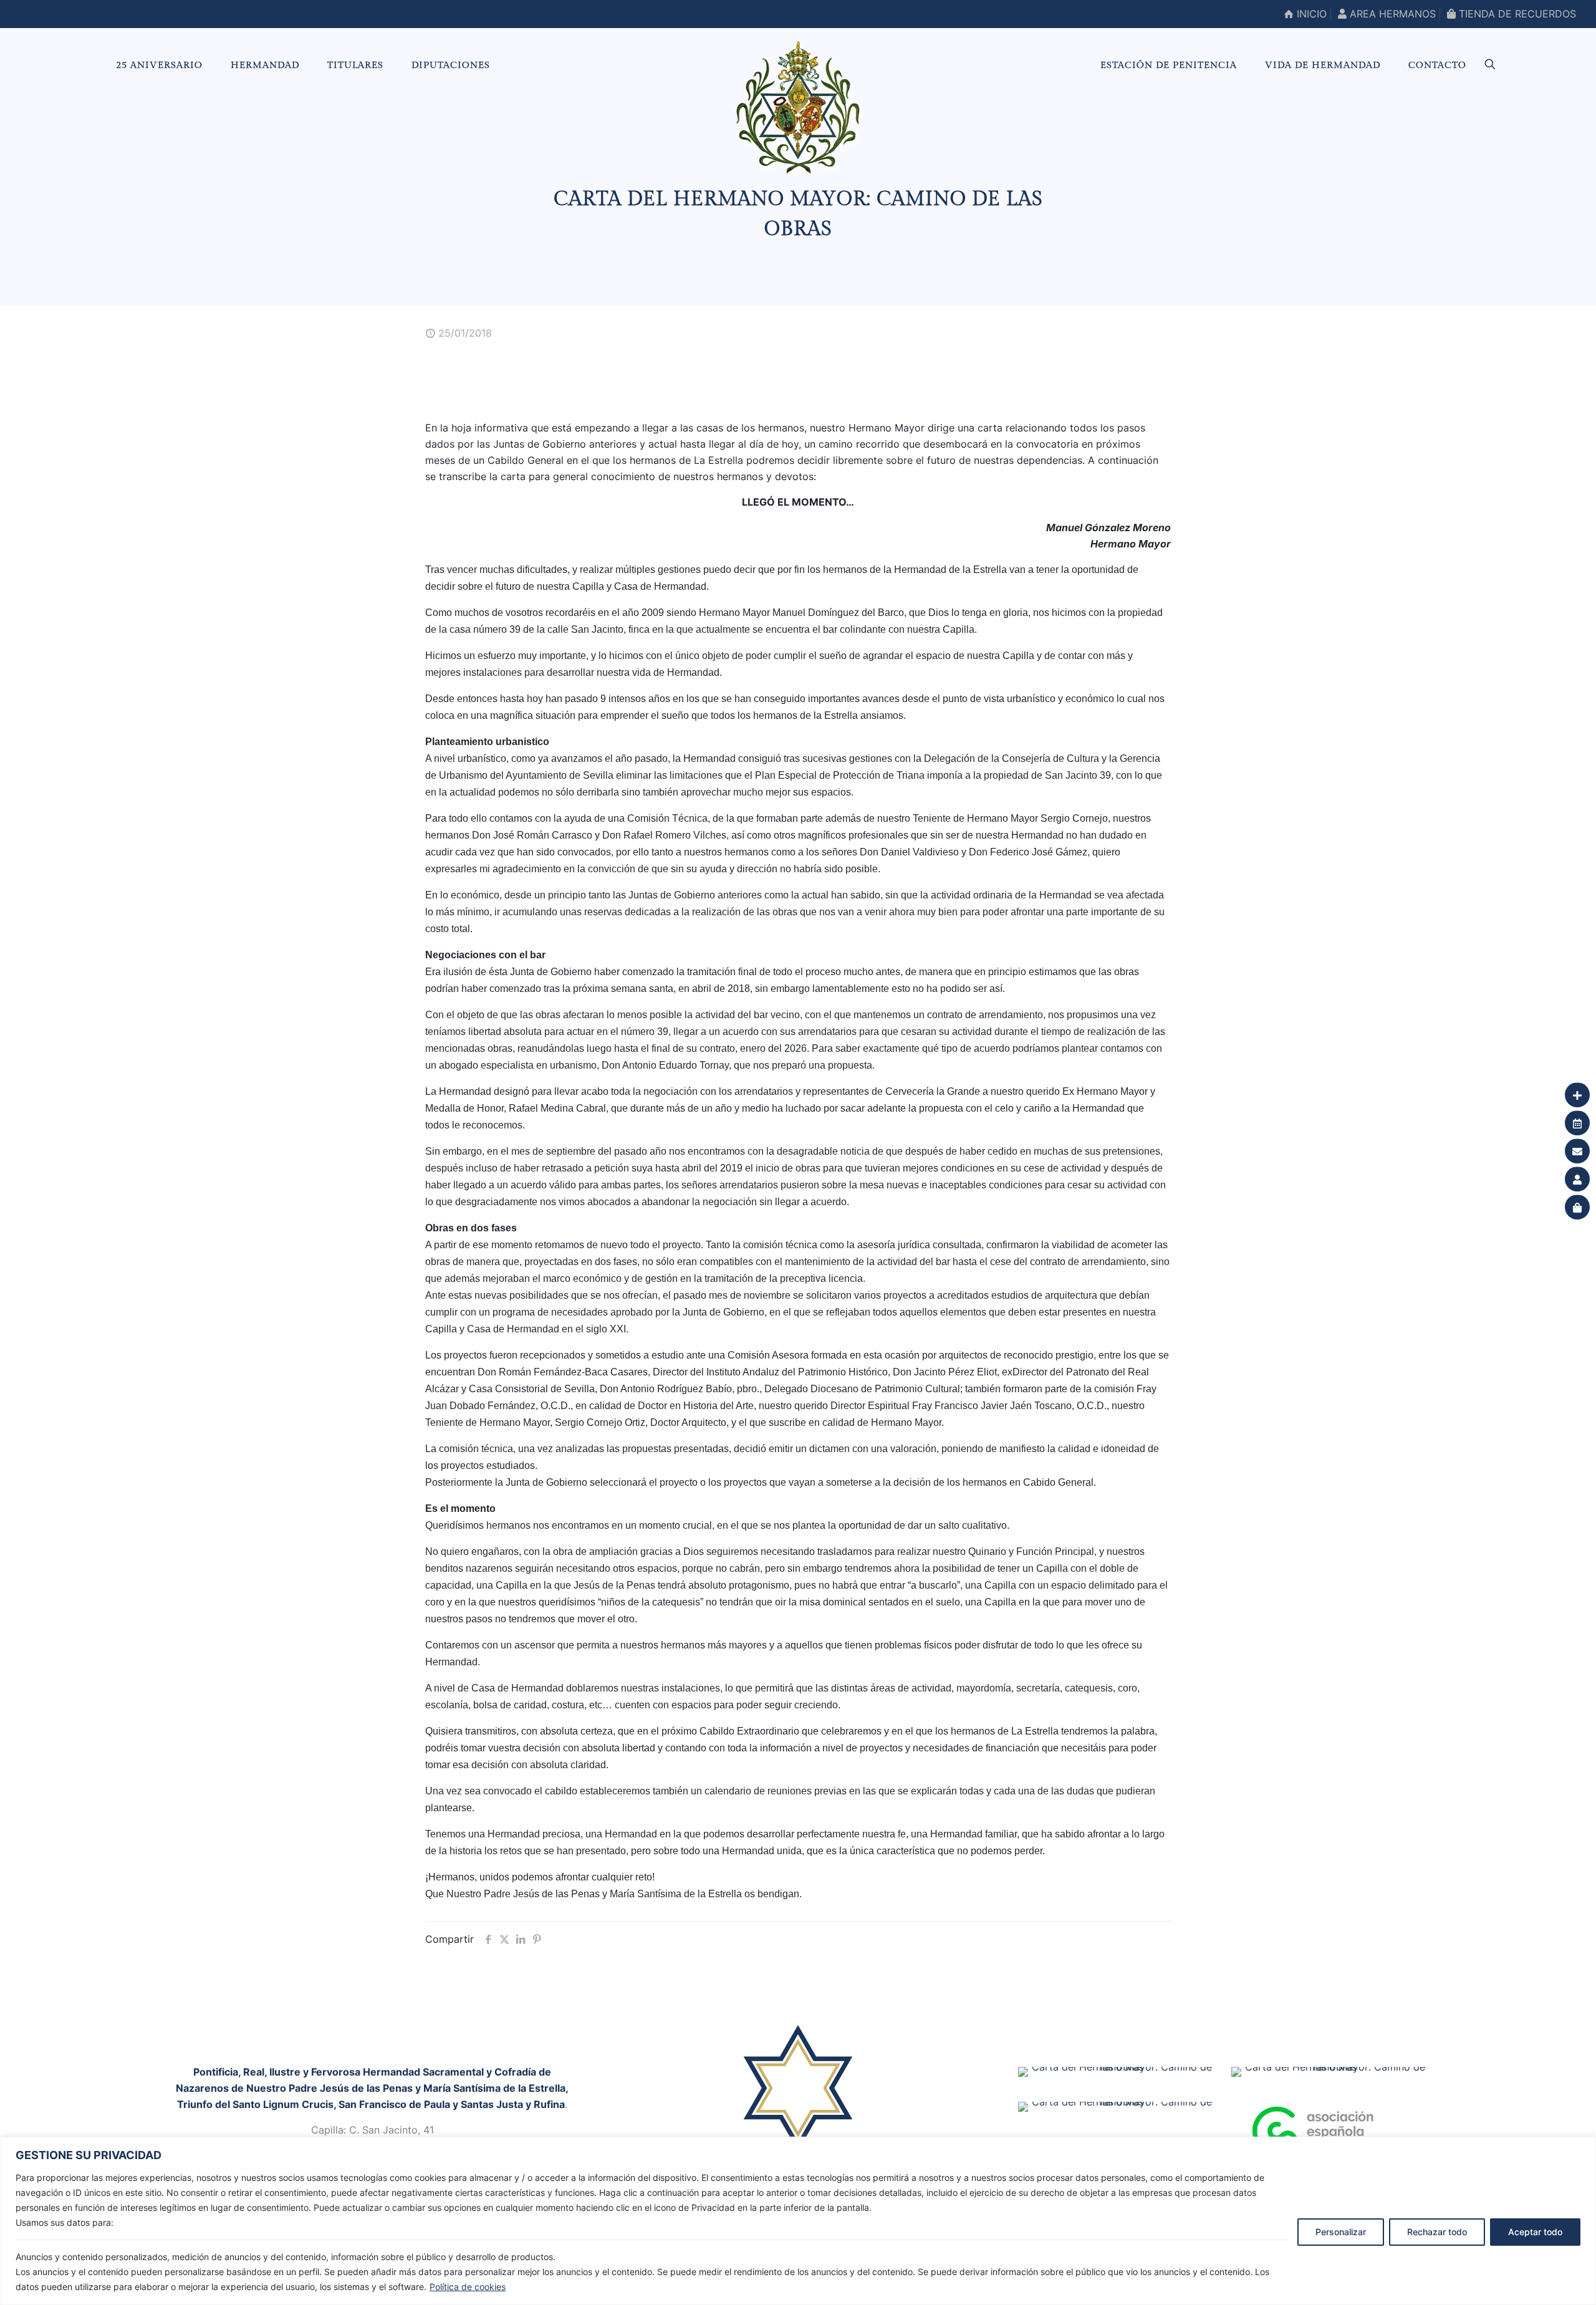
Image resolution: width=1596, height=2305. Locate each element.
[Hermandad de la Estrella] (798, 107)
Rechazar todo (1437, 2232)
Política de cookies (468, 2287)
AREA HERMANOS (1391, 14)
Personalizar (1341, 2232)
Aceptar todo (1535, 2232)
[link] (798, 2100)
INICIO (1310, 14)
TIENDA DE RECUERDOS (1516, 14)
